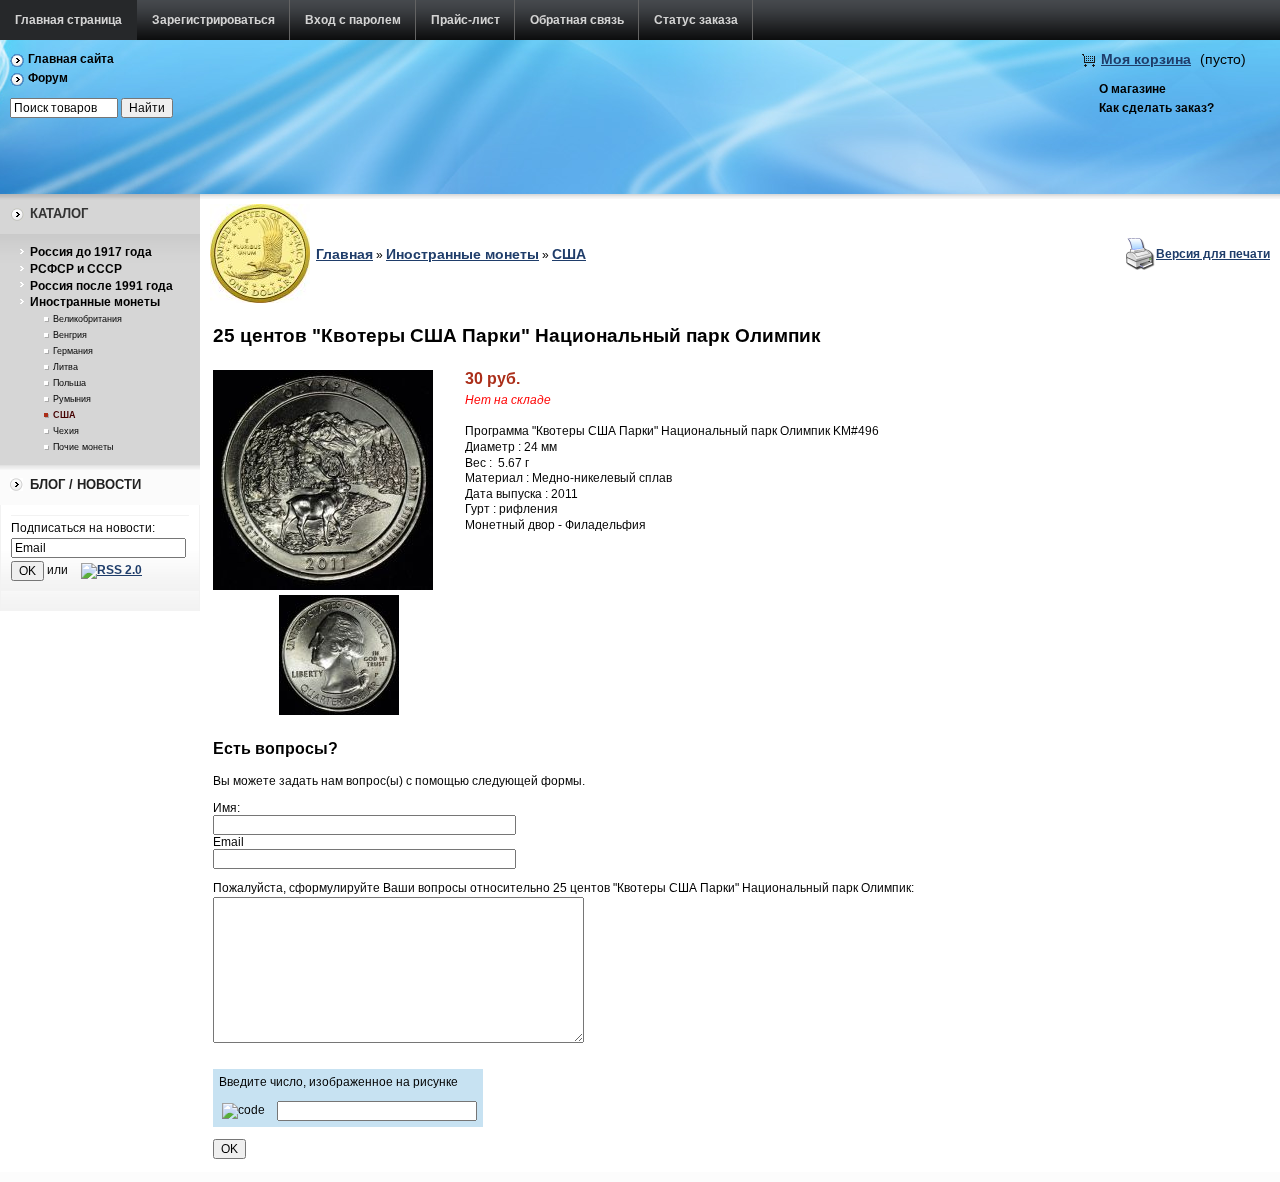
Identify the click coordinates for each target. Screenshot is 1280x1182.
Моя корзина (1146, 59)
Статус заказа (696, 20)
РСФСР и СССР (76, 269)
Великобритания (87, 319)
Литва (65, 367)
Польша (69, 383)
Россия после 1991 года (101, 286)
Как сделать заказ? (1156, 108)
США (64, 415)
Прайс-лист (465, 20)
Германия (73, 351)
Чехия (66, 431)
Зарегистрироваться (213, 20)
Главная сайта (71, 59)
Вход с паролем (353, 20)
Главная (344, 254)
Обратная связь (577, 20)
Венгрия (70, 335)
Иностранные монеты (95, 302)
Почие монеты (83, 447)
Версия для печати (1213, 254)
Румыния (72, 399)
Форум (48, 78)
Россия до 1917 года (91, 252)
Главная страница (68, 20)
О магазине (1132, 89)
